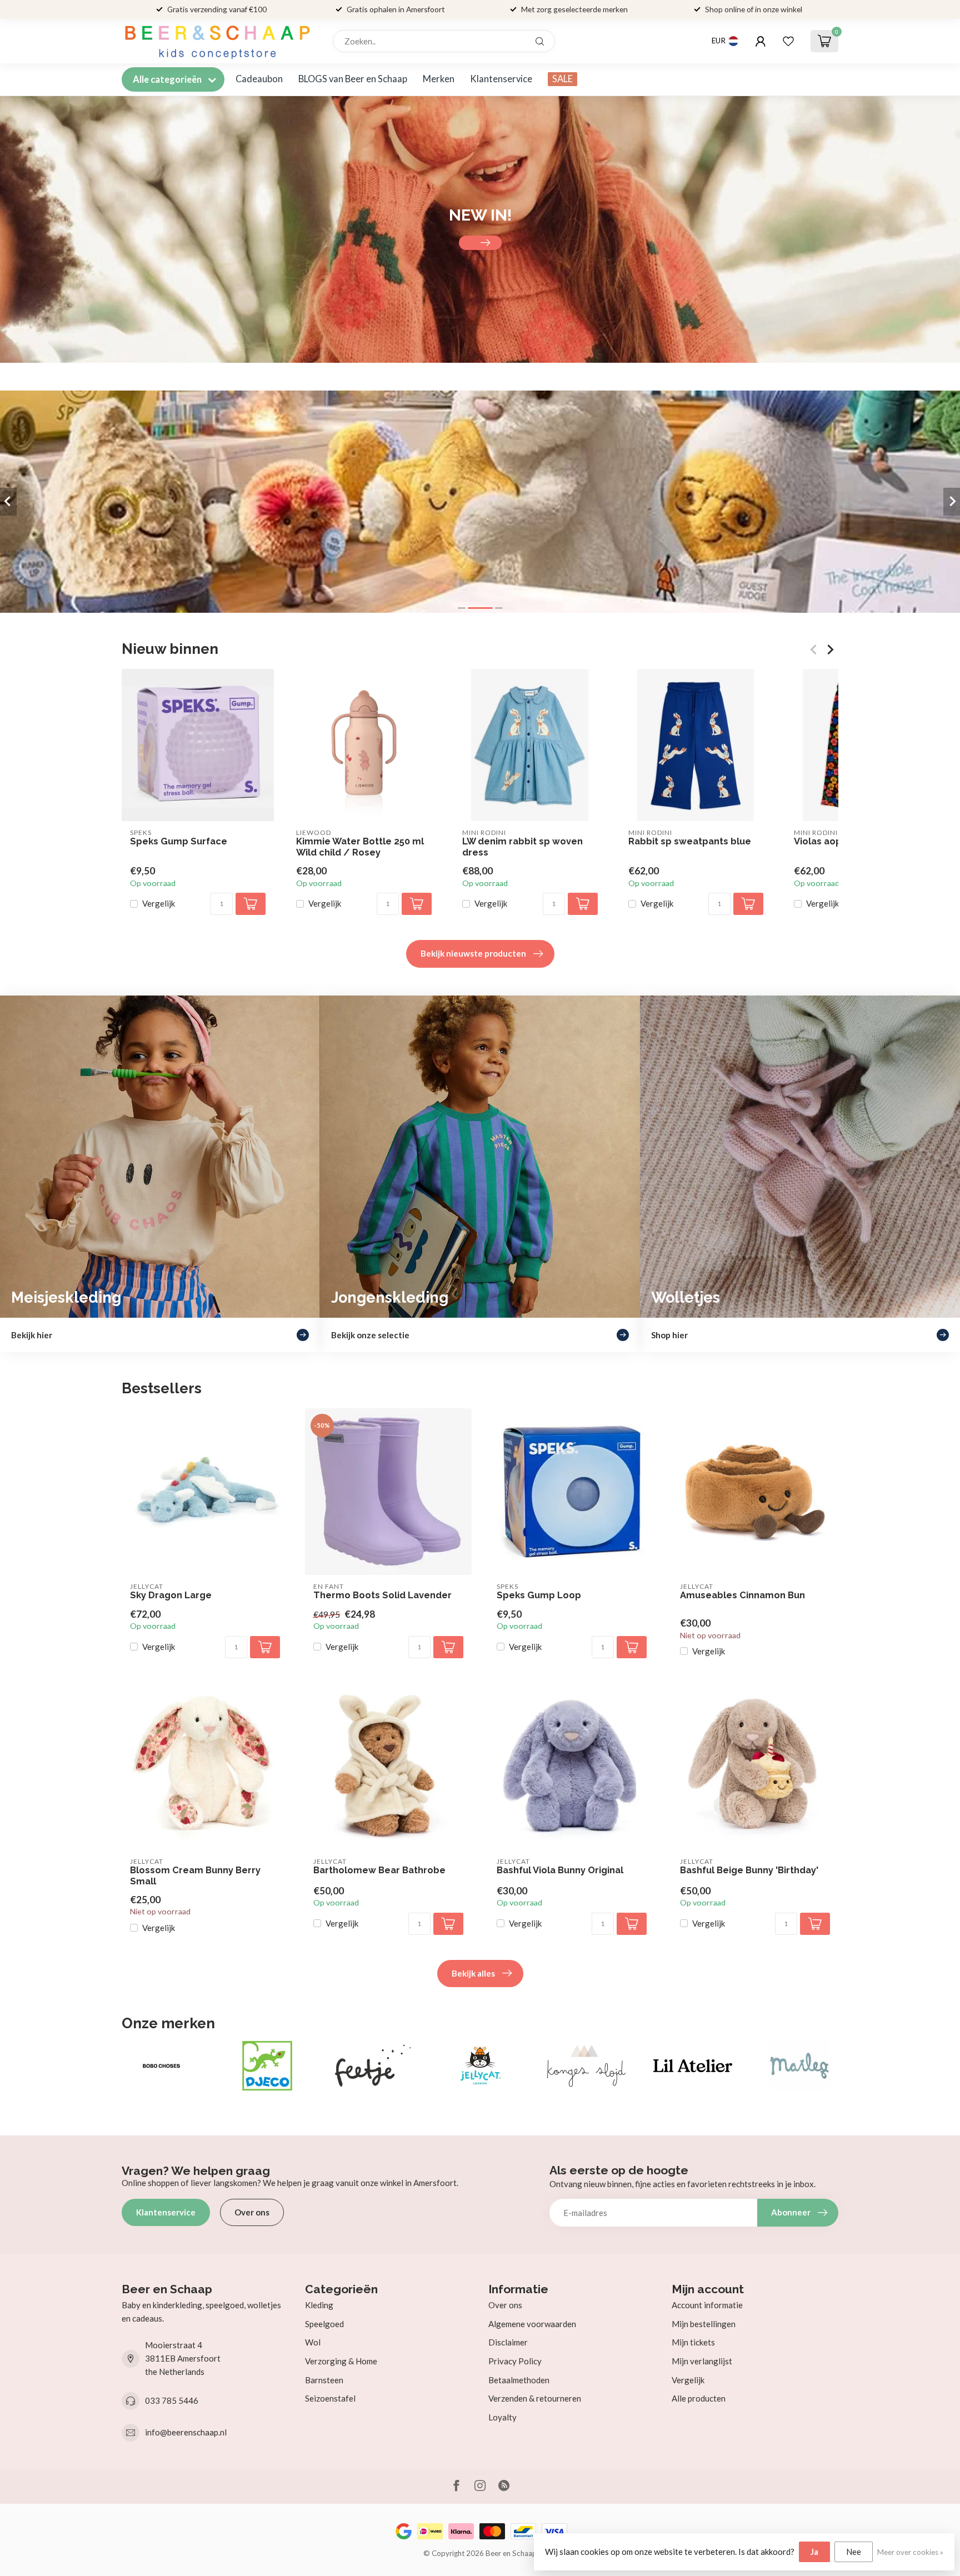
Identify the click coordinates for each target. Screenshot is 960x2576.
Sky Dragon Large (171, 1595)
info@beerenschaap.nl (186, 2432)
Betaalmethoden (519, 2380)
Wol (313, 2342)
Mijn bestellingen (704, 2324)
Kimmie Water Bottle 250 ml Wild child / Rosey (360, 847)
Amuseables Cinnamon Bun (742, 1595)
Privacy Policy (515, 2361)
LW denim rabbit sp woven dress (522, 847)
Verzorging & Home (341, 2361)
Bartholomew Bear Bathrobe (379, 1870)
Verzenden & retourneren (535, 2398)
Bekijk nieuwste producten (473, 953)
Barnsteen (324, 2380)
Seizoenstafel (330, 2398)
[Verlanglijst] (788, 41)
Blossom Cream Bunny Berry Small (195, 1876)
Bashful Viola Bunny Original (560, 1870)
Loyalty (502, 2417)
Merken (439, 79)
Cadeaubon (259, 79)
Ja (814, 2552)
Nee (854, 2552)
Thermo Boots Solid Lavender (382, 1595)
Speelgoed (324, 2324)
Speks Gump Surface (179, 841)
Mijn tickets (693, 2342)
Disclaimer (508, 2342)
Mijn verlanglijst (702, 2361)
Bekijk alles (473, 1973)
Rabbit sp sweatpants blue (690, 841)
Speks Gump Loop (539, 1595)
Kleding (319, 2305)
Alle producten (699, 2398)
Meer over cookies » (910, 2552)
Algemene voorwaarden (532, 2324)
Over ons (252, 2212)
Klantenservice (501, 79)
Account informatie (707, 2305)
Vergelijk (159, 904)
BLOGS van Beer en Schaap (353, 79)
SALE (562, 79)
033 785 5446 (172, 2400)
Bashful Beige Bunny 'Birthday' (749, 1870)
